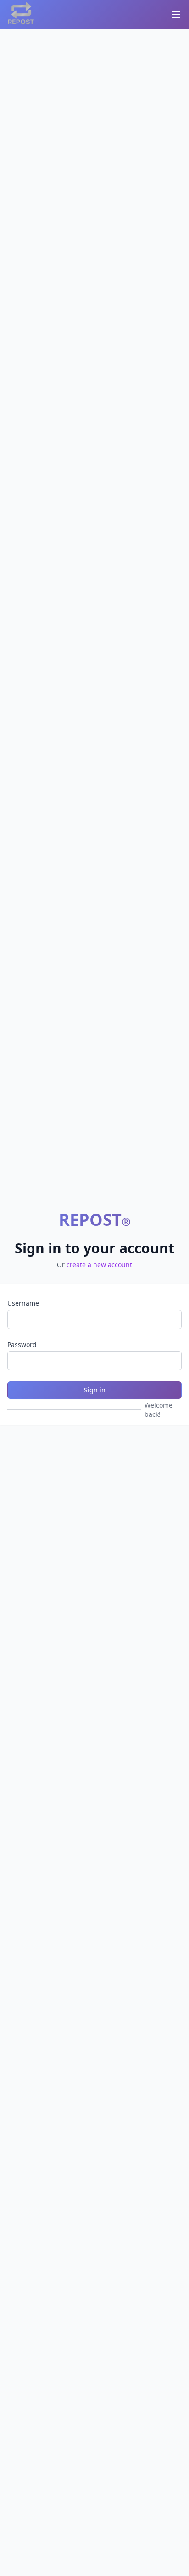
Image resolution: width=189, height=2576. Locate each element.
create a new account (99, 1265)
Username (23, 1303)
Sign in (95, 1390)
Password (22, 1344)
